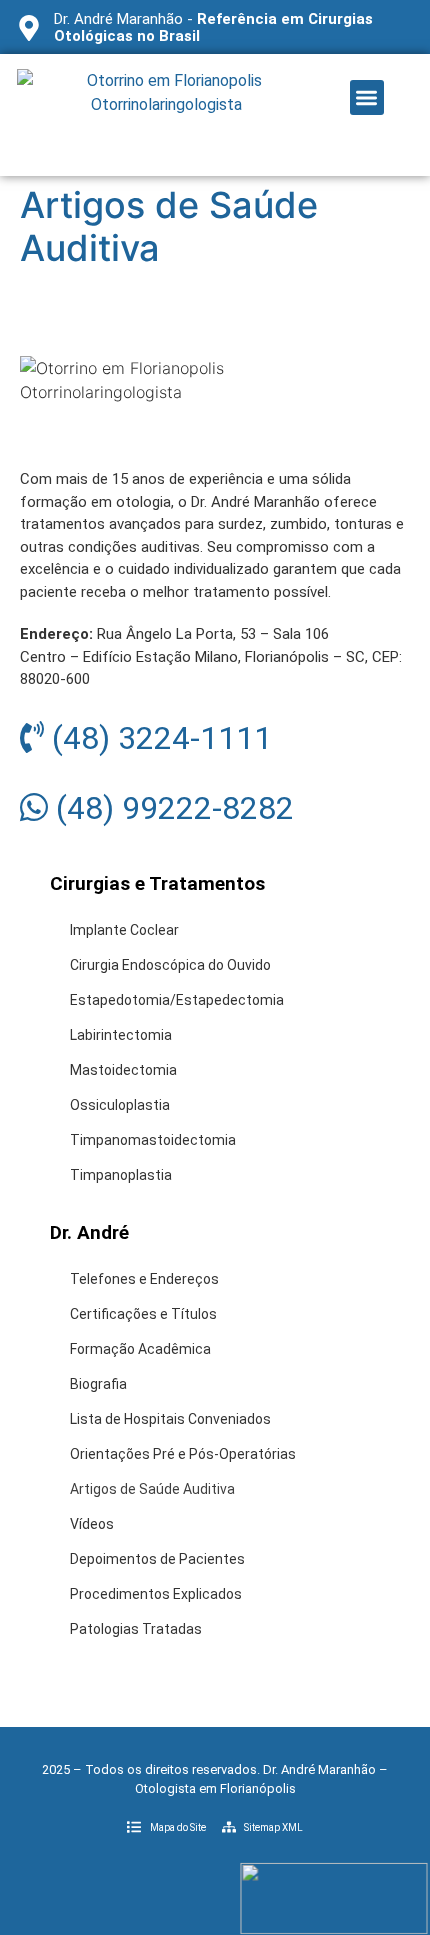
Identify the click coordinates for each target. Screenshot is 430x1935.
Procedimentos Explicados (156, 1594)
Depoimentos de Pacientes (157, 1559)
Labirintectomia (121, 1035)
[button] (367, 97)
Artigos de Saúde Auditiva (152, 1489)
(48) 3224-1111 (158, 738)
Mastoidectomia (123, 1070)
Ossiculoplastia (120, 1105)
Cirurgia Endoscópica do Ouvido (170, 965)
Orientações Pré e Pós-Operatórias (183, 1454)
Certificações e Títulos (143, 1314)
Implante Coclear (124, 930)
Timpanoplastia (121, 1175)
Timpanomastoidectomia (153, 1140)
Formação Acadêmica (140, 1349)
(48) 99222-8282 (171, 808)
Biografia (98, 1384)
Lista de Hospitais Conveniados (170, 1419)
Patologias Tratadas (136, 1629)
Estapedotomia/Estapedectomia (177, 1000)
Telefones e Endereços (144, 1279)
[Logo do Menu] (166, 115)
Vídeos (92, 1524)
